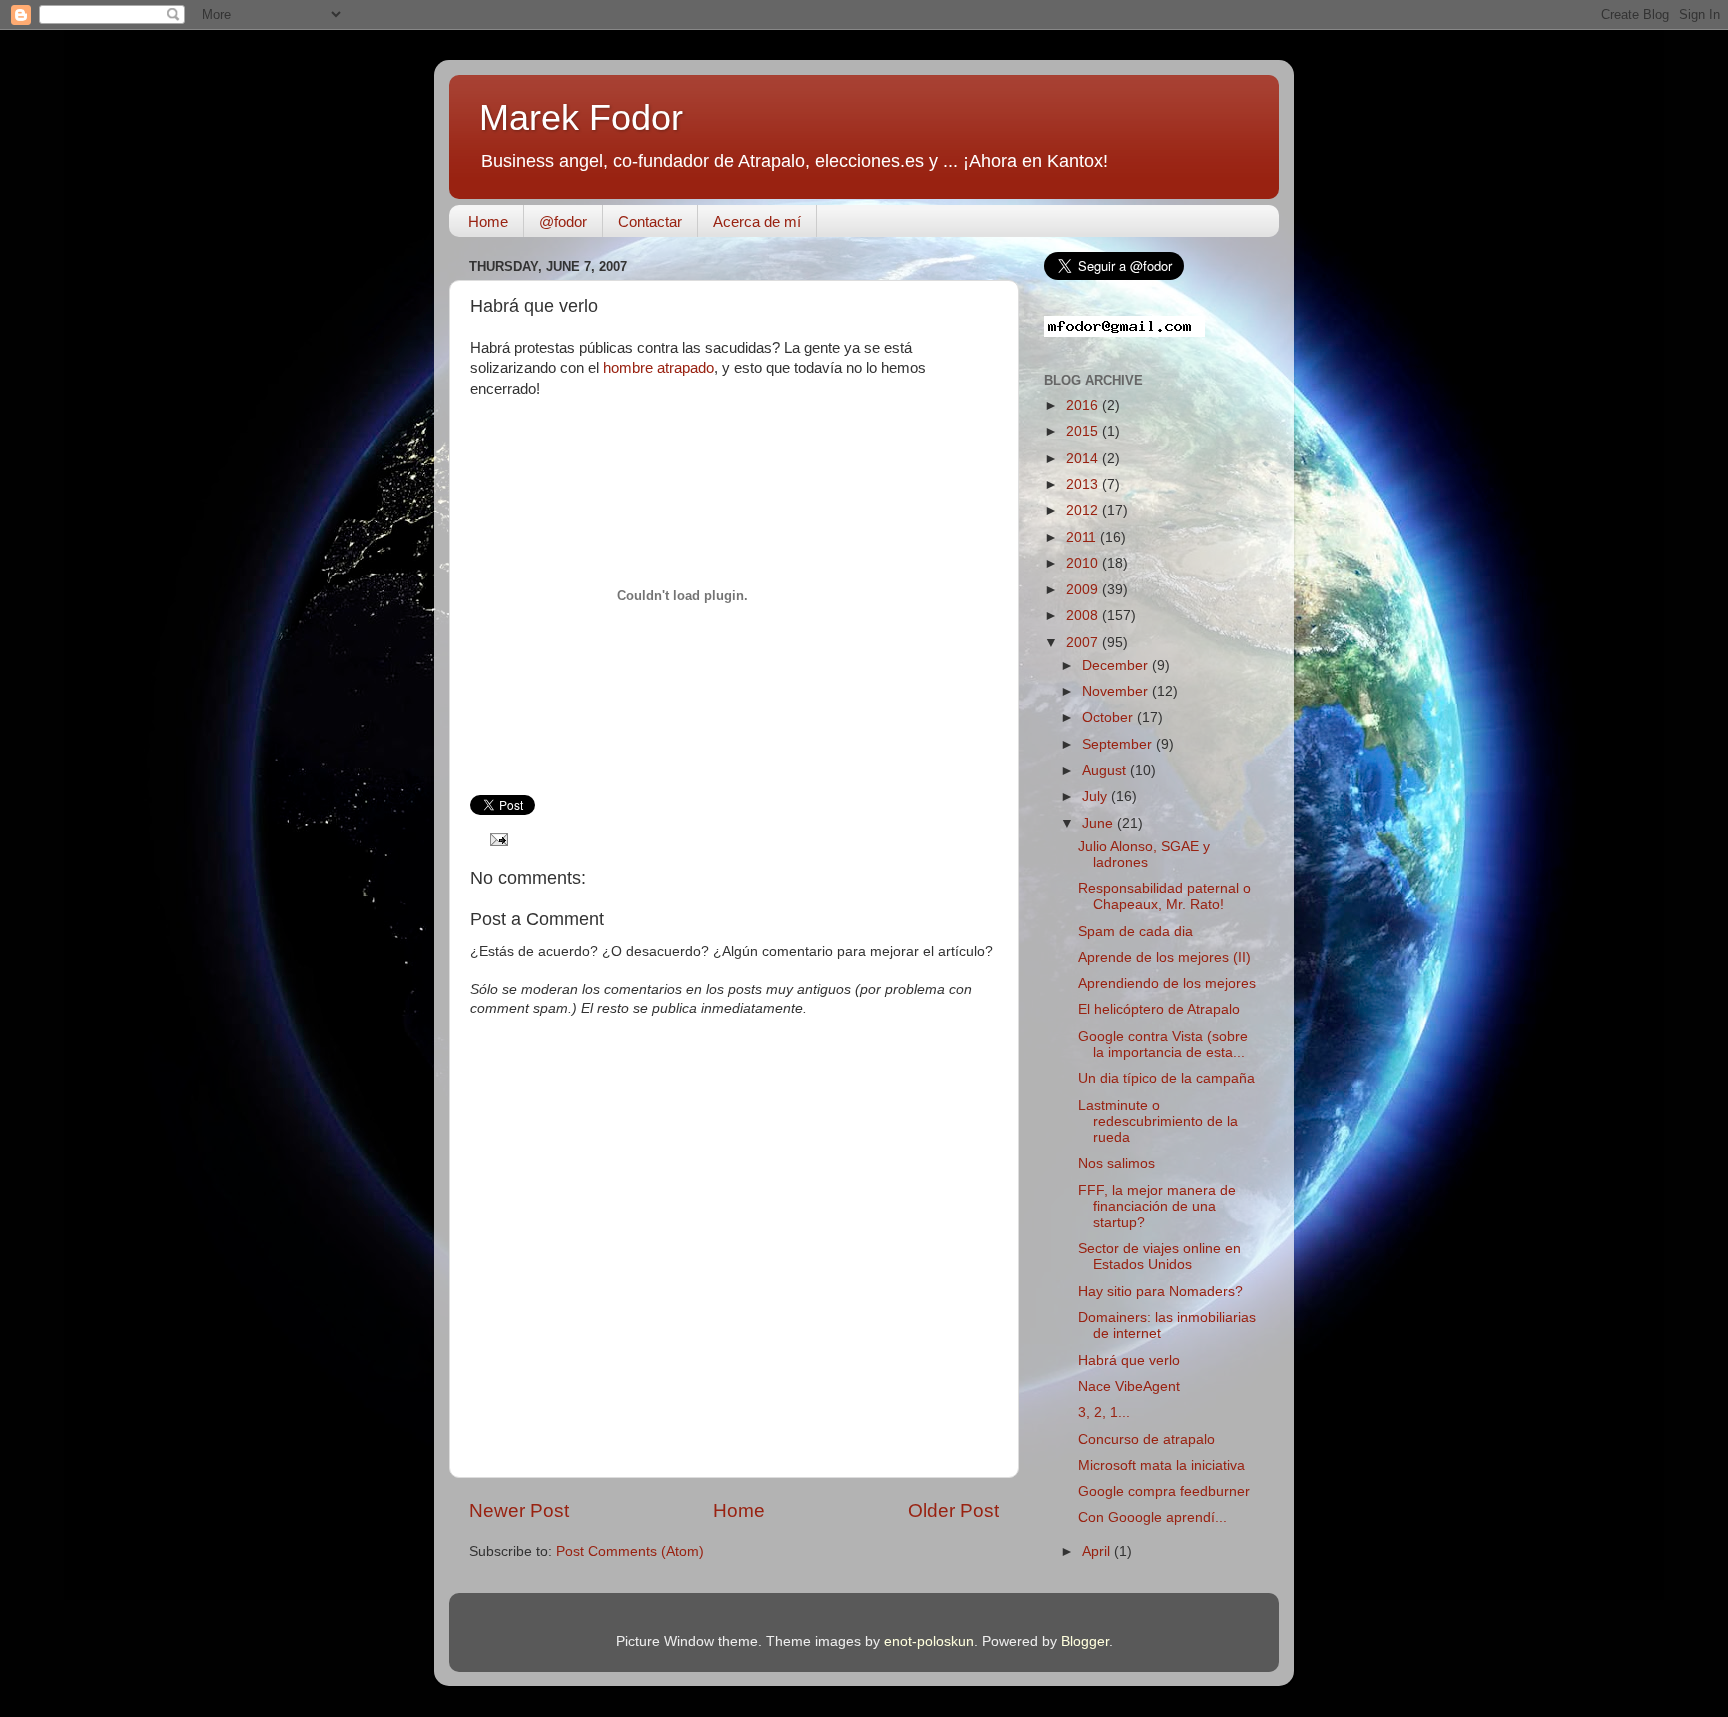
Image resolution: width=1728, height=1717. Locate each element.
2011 (1083, 537)
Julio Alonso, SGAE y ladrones (1144, 854)
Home (488, 221)
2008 (1084, 615)
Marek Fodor (581, 117)
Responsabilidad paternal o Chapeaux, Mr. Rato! (1164, 896)
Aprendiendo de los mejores (1167, 983)
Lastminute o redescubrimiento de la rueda (1158, 1121)
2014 (1084, 458)
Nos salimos (1116, 1163)
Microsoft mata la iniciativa (1161, 1465)
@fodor (563, 221)
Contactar (650, 221)
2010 (1084, 563)
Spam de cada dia (1135, 931)
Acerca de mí (757, 221)
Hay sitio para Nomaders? (1160, 1291)
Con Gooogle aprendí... (1152, 1517)
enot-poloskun (929, 1641)
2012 (1084, 510)
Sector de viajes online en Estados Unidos (1159, 1256)
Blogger (1085, 1641)
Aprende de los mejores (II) (1164, 957)
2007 (1084, 642)
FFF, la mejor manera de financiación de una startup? (1157, 1206)
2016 (1084, 405)
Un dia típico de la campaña (1166, 1078)
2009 (1084, 589)
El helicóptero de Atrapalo (1159, 1009)
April (1098, 1551)
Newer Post (519, 1510)
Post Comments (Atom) (630, 1551)
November (1117, 691)
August (1106, 770)
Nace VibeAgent (1129, 1386)
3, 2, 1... (1104, 1412)
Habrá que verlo (1129, 1360)
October (1109, 717)
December (1117, 665)
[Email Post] (496, 838)
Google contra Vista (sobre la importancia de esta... (1163, 1044)
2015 (1084, 431)
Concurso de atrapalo (1146, 1439)
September (1119, 744)
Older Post (953, 1510)
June (1099, 823)
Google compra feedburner (1164, 1491)
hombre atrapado (658, 368)
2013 (1084, 484)
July (1096, 796)
